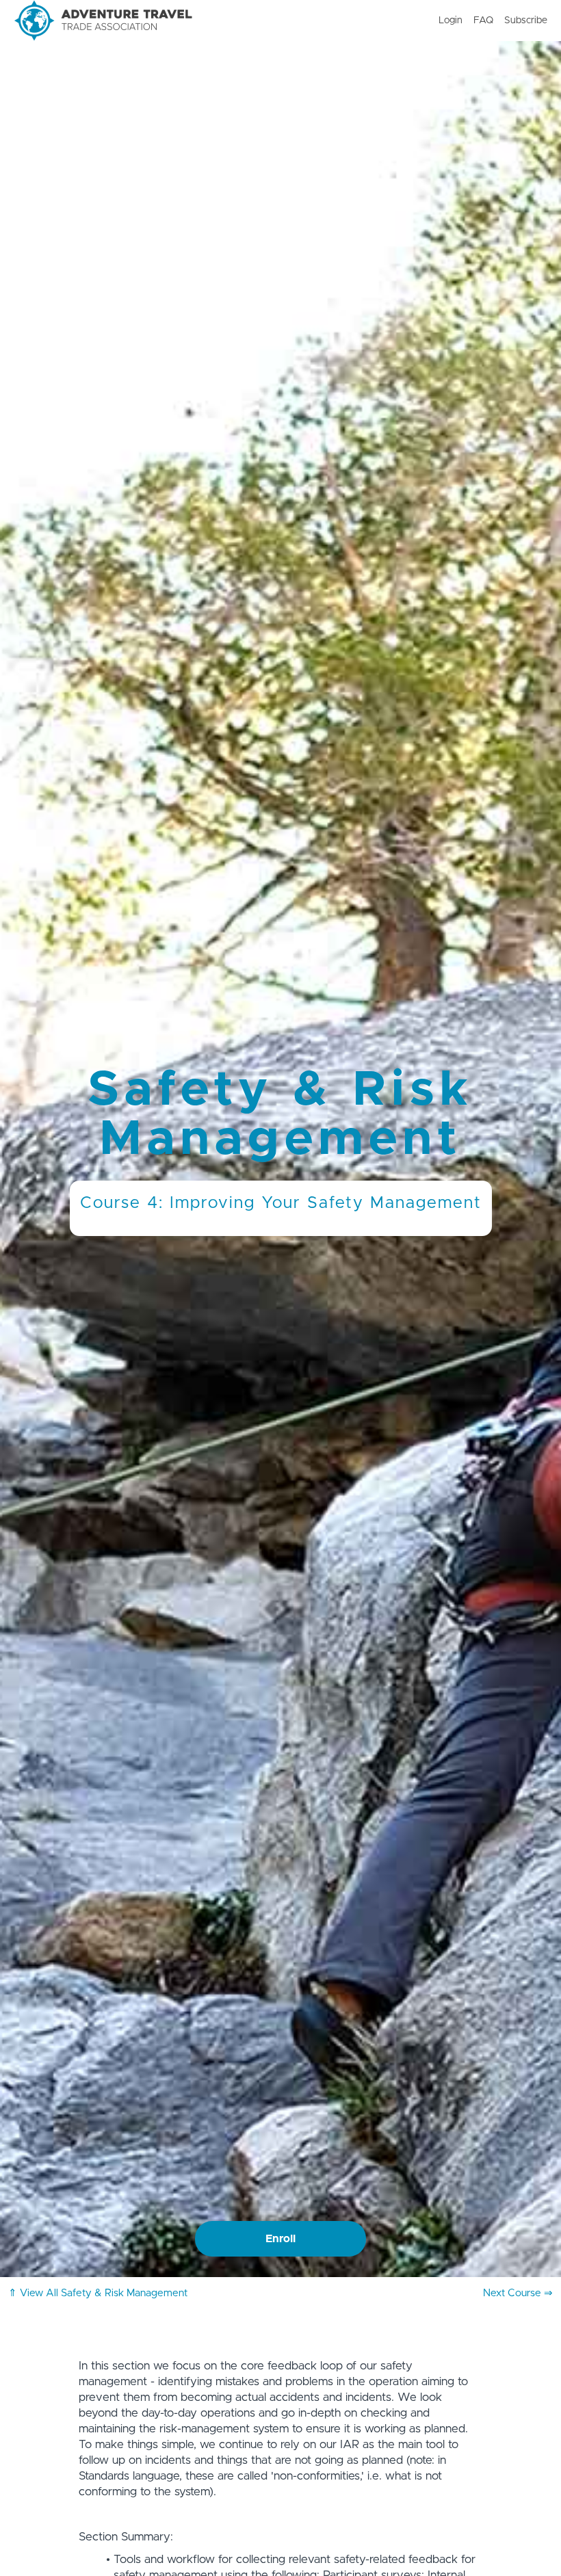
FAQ (483, 21)
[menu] (487, 21)
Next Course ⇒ (518, 2293)
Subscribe (526, 21)
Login (451, 21)
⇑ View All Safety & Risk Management (98, 2293)
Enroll (280, 2239)
